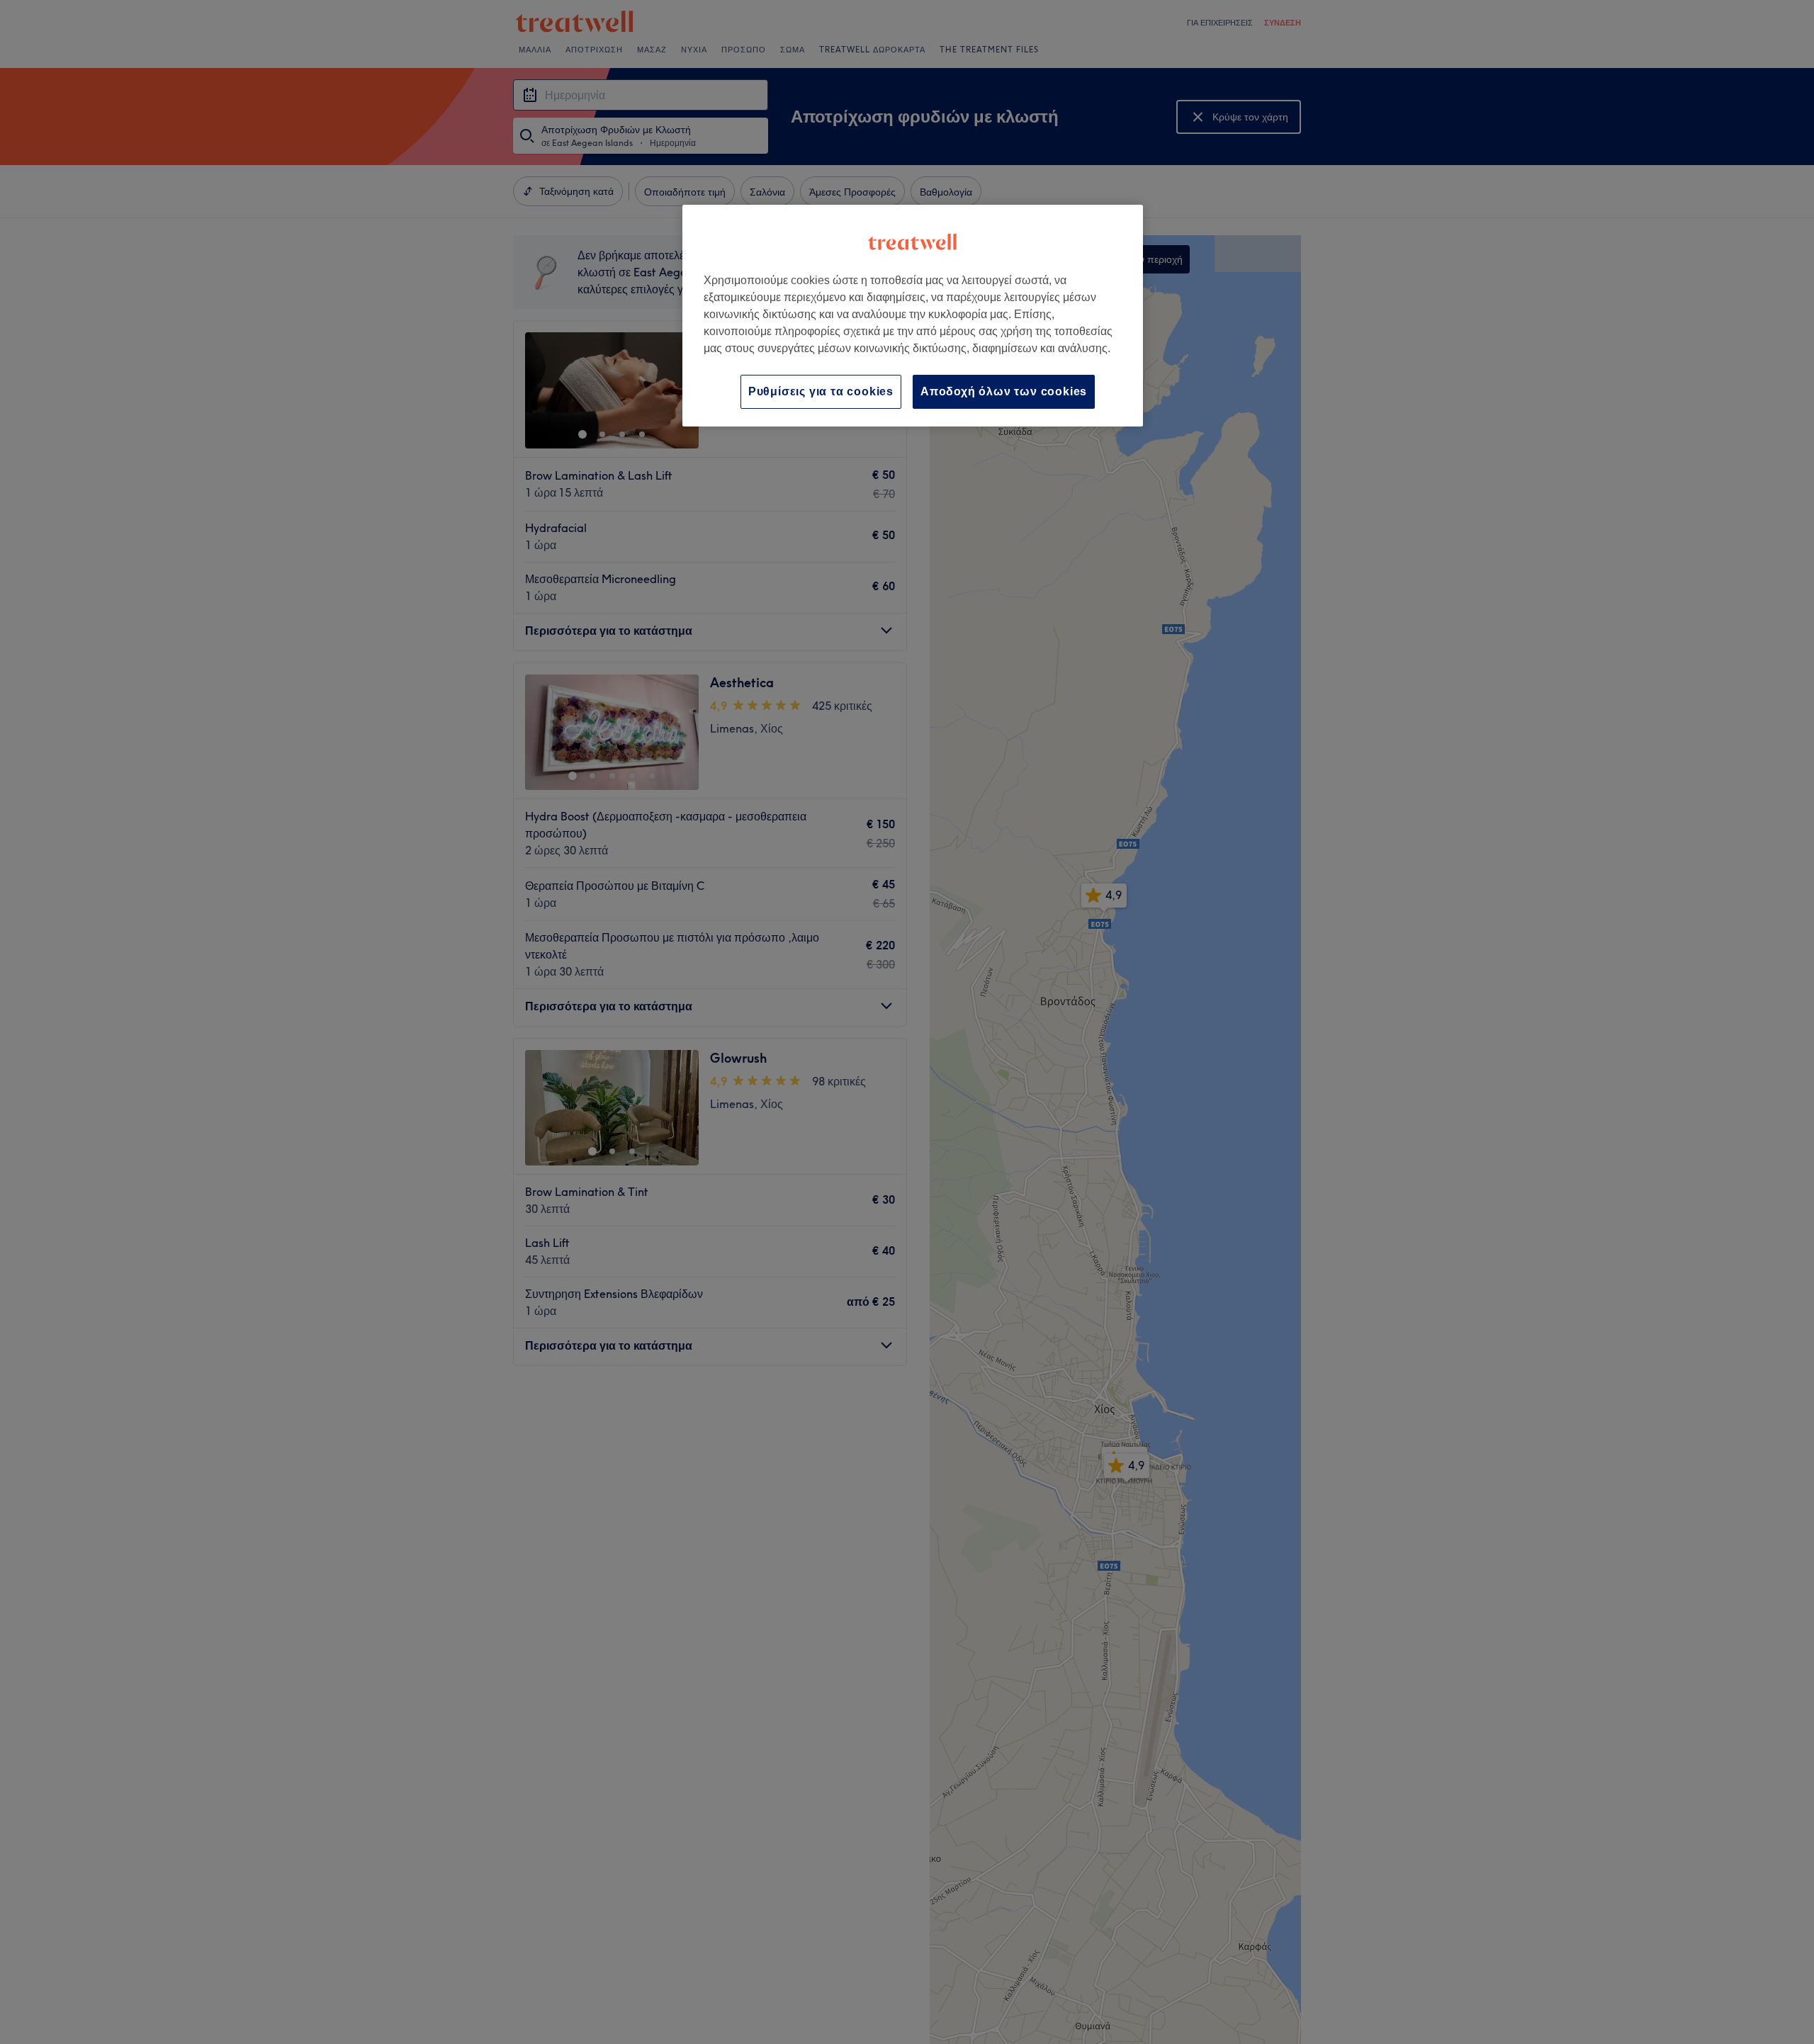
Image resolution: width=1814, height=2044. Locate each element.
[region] (913, 316)
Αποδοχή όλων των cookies (1004, 391)
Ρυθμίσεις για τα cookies (821, 391)
